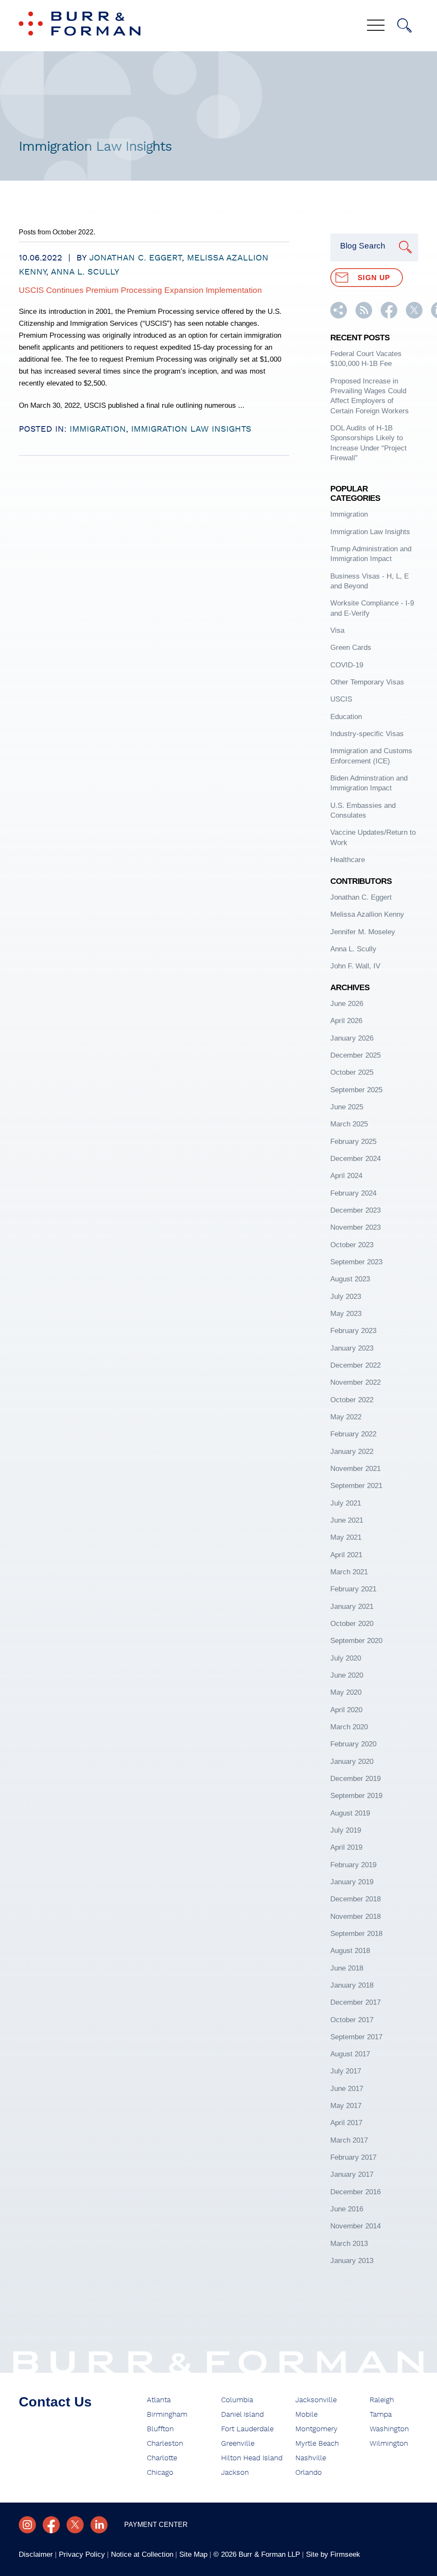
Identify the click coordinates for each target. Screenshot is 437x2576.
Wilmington (389, 2444)
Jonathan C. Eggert (135, 258)
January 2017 (352, 2174)
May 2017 (346, 2106)
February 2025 (353, 1142)
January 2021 (352, 1607)
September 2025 (356, 1090)
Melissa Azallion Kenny (367, 914)
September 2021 (356, 1486)
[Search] (405, 26)
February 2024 (353, 1193)
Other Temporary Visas (367, 682)
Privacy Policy (82, 2554)
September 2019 (356, 1796)
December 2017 (355, 2002)
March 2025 (349, 1124)
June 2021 (347, 1520)
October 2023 (352, 1245)
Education (346, 717)
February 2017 (353, 2157)
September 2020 (356, 1641)
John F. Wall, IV (355, 966)
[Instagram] (27, 2525)
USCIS (341, 699)
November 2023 (355, 1227)
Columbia (237, 2400)
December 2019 (355, 1779)
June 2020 (347, 1675)
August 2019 (350, 1813)
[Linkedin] (99, 2525)
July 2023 (346, 1297)
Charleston (165, 2444)
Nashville (311, 2458)
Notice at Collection (142, 2554)
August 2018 (350, 1951)
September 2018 (356, 1934)
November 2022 (355, 1382)
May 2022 (346, 1417)
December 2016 (355, 2192)
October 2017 (352, 2020)
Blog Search (363, 246)
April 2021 (346, 1555)
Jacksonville (316, 2400)
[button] (339, 316)
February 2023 (353, 1331)
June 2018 (347, 1968)
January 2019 (352, 1882)
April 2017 (346, 2123)
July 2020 (346, 1658)
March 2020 (349, 1727)
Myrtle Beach (317, 2444)
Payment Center (156, 2525)
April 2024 (346, 1176)
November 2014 (355, 2226)
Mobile (306, 2415)
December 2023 (355, 1210)
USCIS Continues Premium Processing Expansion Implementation (140, 290)
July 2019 (346, 1830)
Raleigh (382, 2400)
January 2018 (352, 1985)
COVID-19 (347, 665)
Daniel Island (242, 2415)
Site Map (193, 2554)
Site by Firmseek (333, 2554)
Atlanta (159, 2400)
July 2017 (346, 2071)
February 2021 (353, 1589)
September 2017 (356, 2037)
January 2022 (352, 1452)
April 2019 (346, 1847)
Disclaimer (36, 2554)
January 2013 (352, 2261)
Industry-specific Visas (367, 734)
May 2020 (346, 1692)
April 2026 (346, 1021)
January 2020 (352, 1762)
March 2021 (349, 1572)
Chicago (160, 2473)
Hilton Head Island (252, 2458)
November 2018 (355, 1917)
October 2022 (352, 1400)
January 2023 (352, 1348)
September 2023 (356, 1262)
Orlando (309, 2473)
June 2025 (347, 1107)
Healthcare (348, 860)
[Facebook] (51, 2525)
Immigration (98, 429)
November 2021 (355, 1469)
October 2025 (352, 1072)
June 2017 (347, 2089)
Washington (389, 2429)
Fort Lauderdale (247, 2429)
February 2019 (353, 1865)
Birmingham (167, 2415)
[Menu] (376, 26)
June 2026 (347, 1004)
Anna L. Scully (85, 272)
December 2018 (355, 1899)
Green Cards (351, 648)
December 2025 (355, 1055)
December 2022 (355, 1365)
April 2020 (346, 1710)
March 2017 (349, 2140)
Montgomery (316, 2429)
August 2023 (350, 1279)
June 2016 (347, 2209)
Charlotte (162, 2458)
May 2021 (346, 1537)
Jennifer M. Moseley (363, 932)
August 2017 (350, 2054)
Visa (337, 630)
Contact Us (55, 2402)
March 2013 (349, 2244)
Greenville (238, 2444)
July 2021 (346, 1503)
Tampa (381, 2415)
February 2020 (353, 1744)
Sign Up (374, 278)
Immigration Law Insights (191, 429)
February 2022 (353, 1434)
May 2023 (346, 1314)
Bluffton (160, 2429)
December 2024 (355, 1159)
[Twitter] (75, 2525)
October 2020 (352, 1624)
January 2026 (352, 1038)
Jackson (235, 2473)
